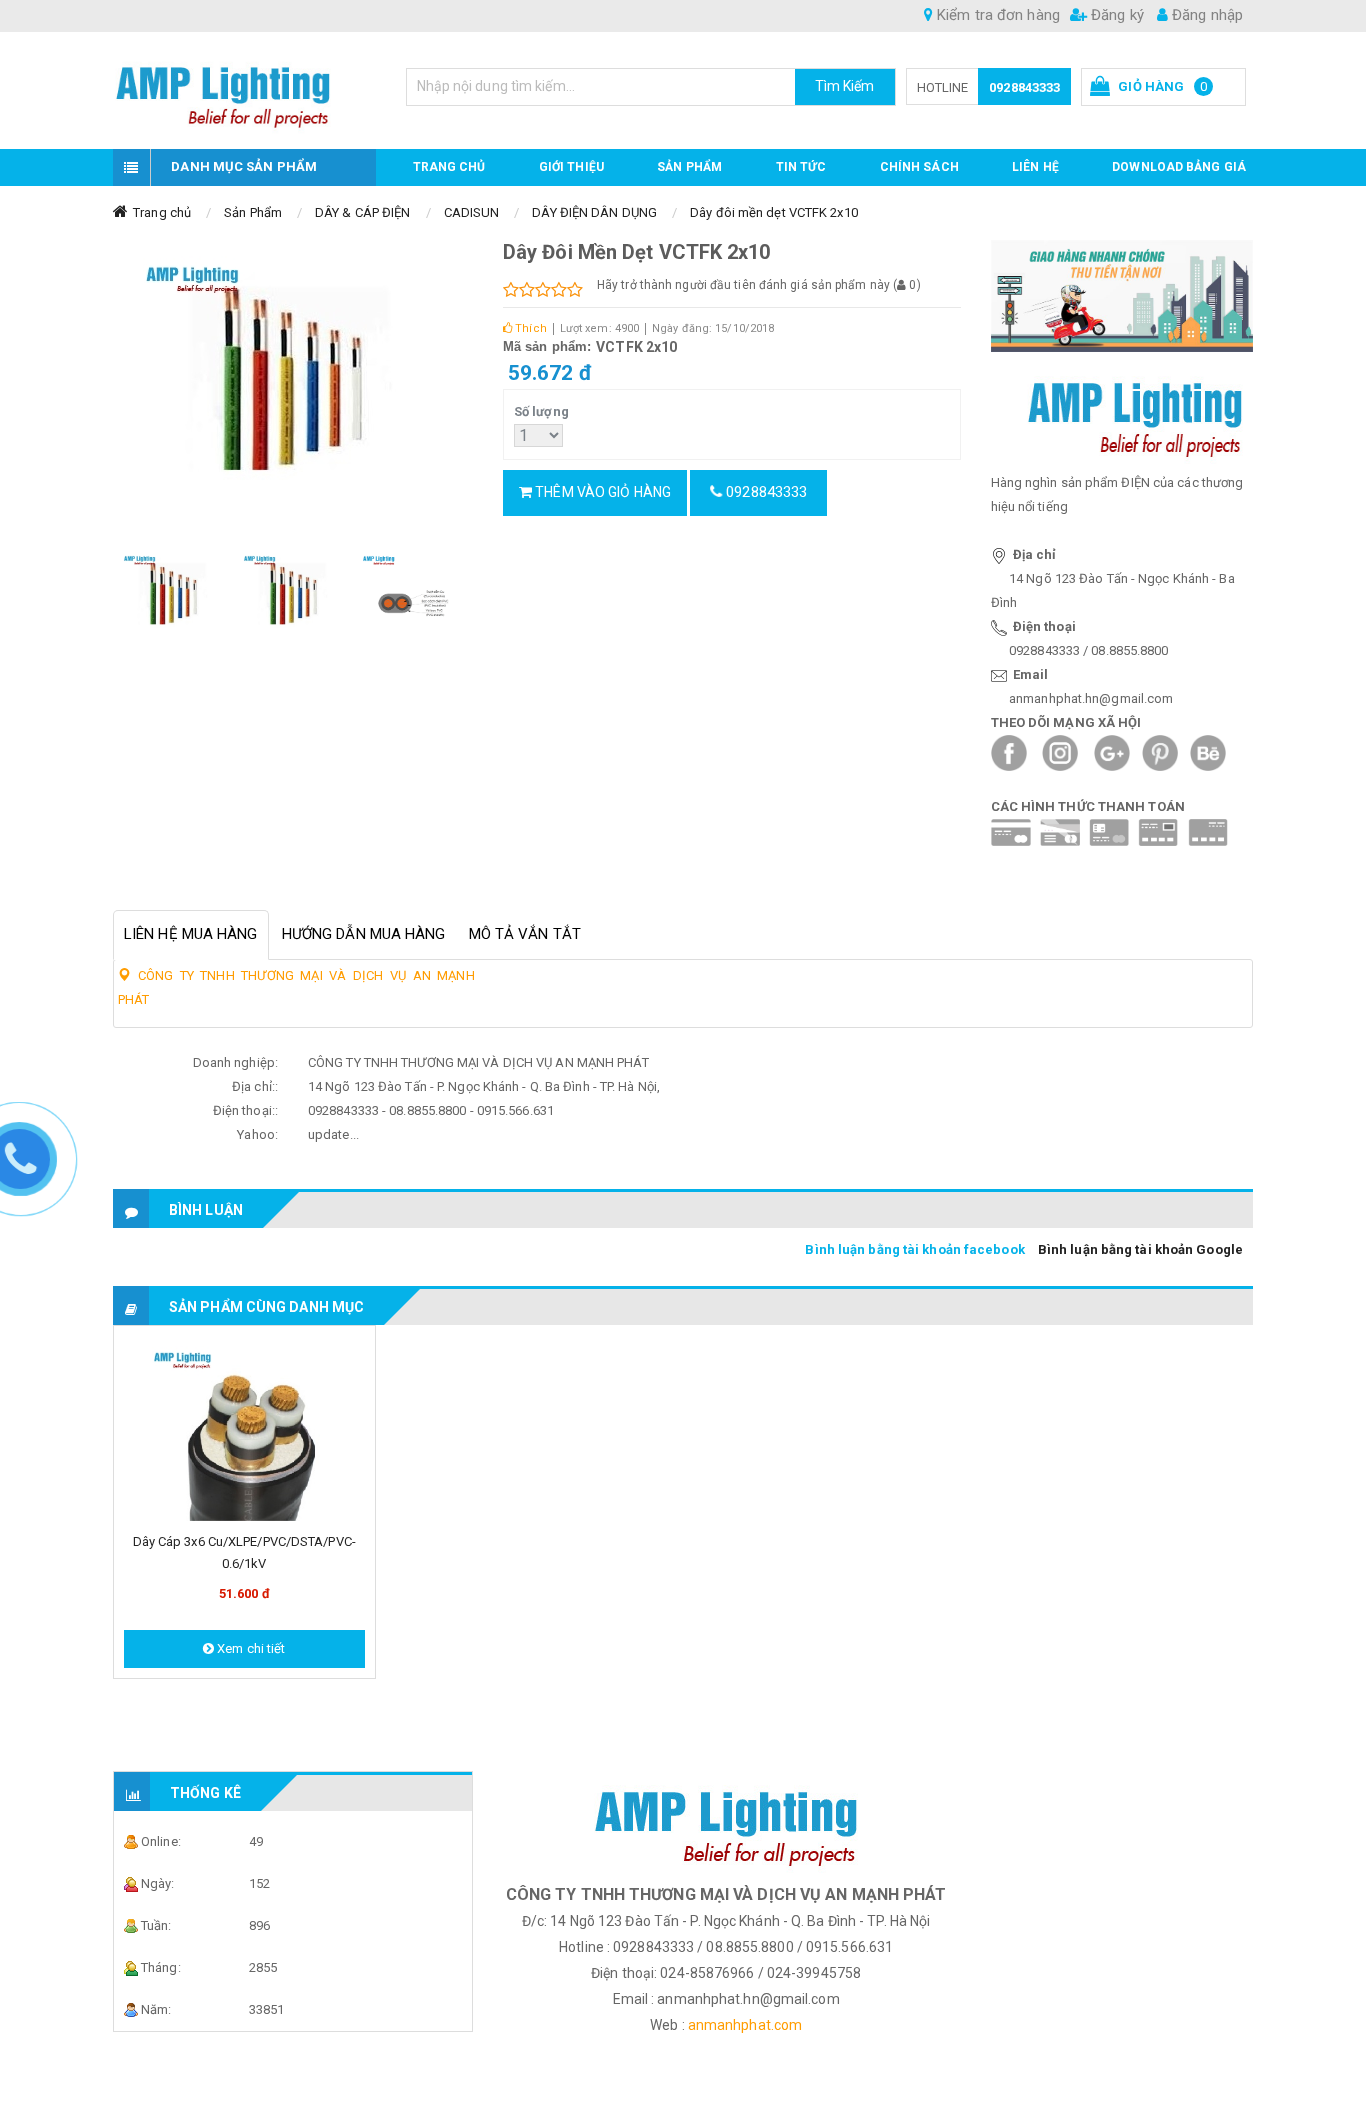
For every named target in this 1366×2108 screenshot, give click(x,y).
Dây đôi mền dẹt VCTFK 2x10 (774, 212)
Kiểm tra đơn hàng (996, 15)
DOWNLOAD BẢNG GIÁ (1179, 167)
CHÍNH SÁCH (919, 167)
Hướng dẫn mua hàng (364, 934)
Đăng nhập (1205, 15)
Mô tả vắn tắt (525, 934)
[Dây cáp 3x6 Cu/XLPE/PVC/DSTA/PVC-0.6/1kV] (244, 1428)
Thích (529, 328)
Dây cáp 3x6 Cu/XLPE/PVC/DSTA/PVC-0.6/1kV (244, 1552)
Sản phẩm (689, 167)
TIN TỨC (801, 167)
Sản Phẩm (253, 212)
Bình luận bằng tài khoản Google (1140, 1249)
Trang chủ (449, 167)
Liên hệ (1035, 167)
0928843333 (1024, 87)
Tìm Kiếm (845, 86)
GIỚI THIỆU (571, 167)
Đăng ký (1115, 15)
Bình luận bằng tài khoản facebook (914, 1249)
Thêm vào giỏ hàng (601, 492)
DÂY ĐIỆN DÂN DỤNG (594, 212)
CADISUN (472, 212)
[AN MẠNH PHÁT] (244, 90)
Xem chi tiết (249, 1648)
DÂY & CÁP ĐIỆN (362, 212)
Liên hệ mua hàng (191, 934)
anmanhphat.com (745, 2025)
